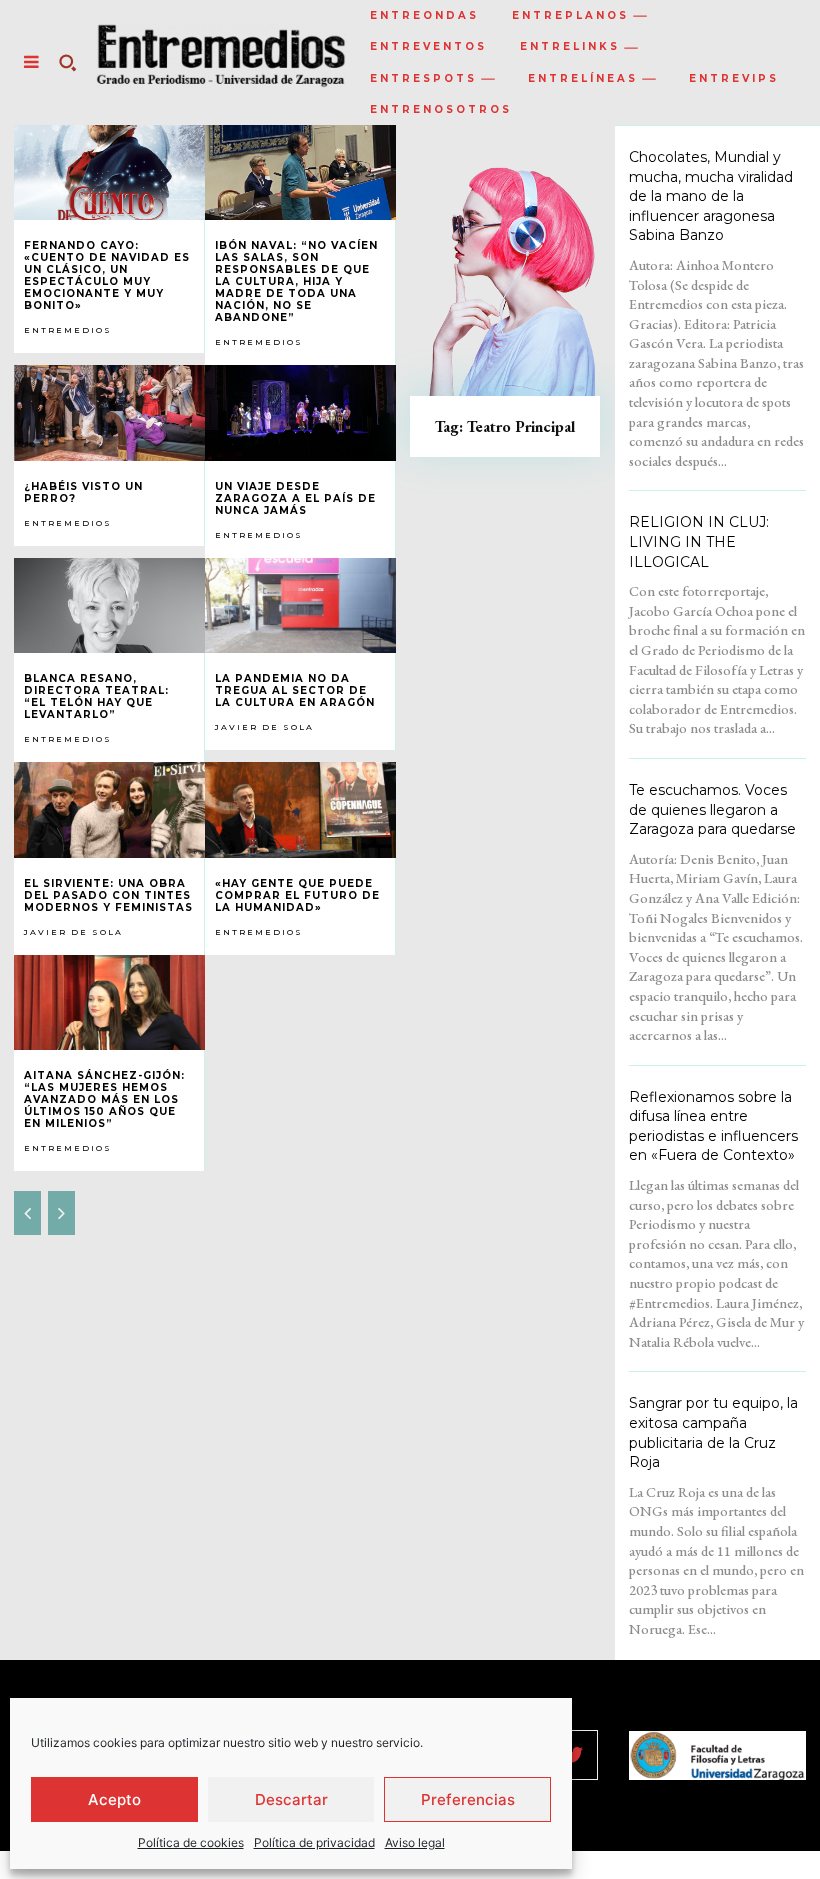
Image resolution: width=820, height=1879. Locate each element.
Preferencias (468, 1799)
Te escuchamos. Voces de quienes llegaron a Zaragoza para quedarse (712, 809)
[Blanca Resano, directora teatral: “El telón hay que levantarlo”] (109, 606)
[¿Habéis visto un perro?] (109, 413)
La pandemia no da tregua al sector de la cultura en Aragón (295, 690)
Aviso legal (415, 1842)
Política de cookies (191, 1842)
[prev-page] (27, 1213)
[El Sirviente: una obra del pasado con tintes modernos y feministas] (109, 810)
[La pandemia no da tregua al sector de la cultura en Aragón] (300, 606)
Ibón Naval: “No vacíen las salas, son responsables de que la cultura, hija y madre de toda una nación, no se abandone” (296, 281)
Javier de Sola (264, 727)
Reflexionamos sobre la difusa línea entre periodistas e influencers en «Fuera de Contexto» (713, 1126)
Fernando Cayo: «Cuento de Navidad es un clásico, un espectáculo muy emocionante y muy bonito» (107, 275)
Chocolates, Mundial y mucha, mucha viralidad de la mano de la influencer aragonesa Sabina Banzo (711, 196)
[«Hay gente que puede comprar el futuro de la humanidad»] (300, 810)
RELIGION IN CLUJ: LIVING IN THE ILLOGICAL (699, 541)
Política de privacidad (314, 1842)
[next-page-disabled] (61, 1213)
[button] (67, 62)
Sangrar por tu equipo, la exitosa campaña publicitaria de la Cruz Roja (713, 1432)
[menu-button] (31, 62)
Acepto (114, 1799)
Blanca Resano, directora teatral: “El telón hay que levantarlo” (96, 696)
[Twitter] (573, 1755)
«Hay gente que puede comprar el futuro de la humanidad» (297, 895)
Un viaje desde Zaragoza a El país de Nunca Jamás (295, 498)
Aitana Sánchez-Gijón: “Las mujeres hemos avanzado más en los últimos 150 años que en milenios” (104, 1099)
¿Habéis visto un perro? (83, 492)
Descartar (291, 1799)
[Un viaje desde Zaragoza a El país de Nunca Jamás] (300, 413)
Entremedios (68, 330)
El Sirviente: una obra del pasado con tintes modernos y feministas (108, 895)
